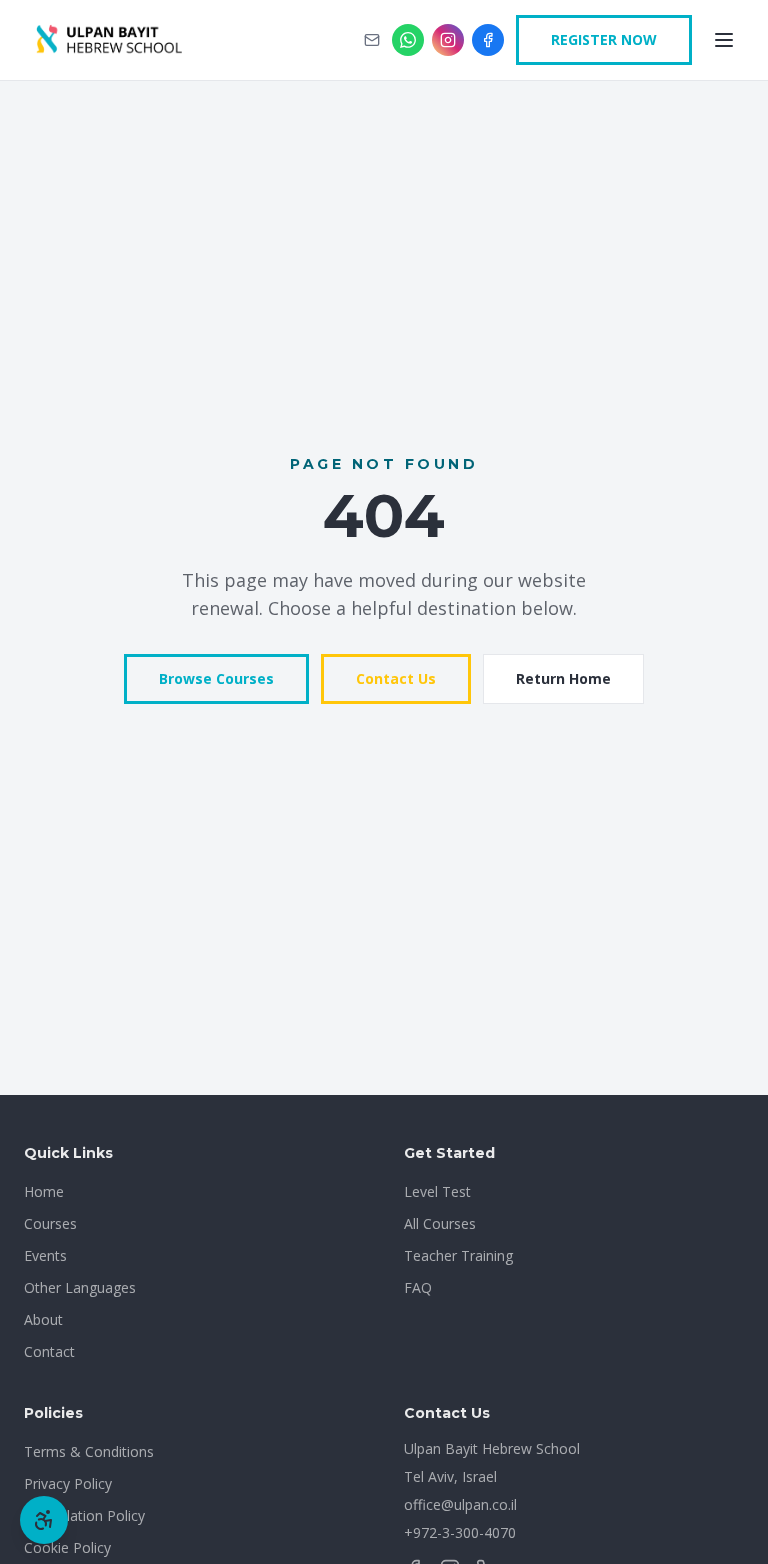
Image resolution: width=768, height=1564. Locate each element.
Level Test (437, 1191)
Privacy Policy (68, 1483)
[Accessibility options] (44, 1520)
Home (44, 1191)
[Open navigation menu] (724, 40)
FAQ (418, 1287)
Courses (50, 1223)
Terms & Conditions (89, 1451)
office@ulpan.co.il (460, 1504)
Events (45, 1255)
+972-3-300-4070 (460, 1532)
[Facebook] (488, 40)
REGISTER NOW (604, 39)
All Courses (440, 1223)
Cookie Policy (67, 1547)
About (43, 1319)
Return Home (563, 678)
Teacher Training (458, 1255)
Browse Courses (216, 678)
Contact (49, 1351)
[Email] (372, 40)
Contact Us (396, 678)
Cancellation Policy (84, 1515)
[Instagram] (448, 40)
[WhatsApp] (408, 40)
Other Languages (80, 1287)
